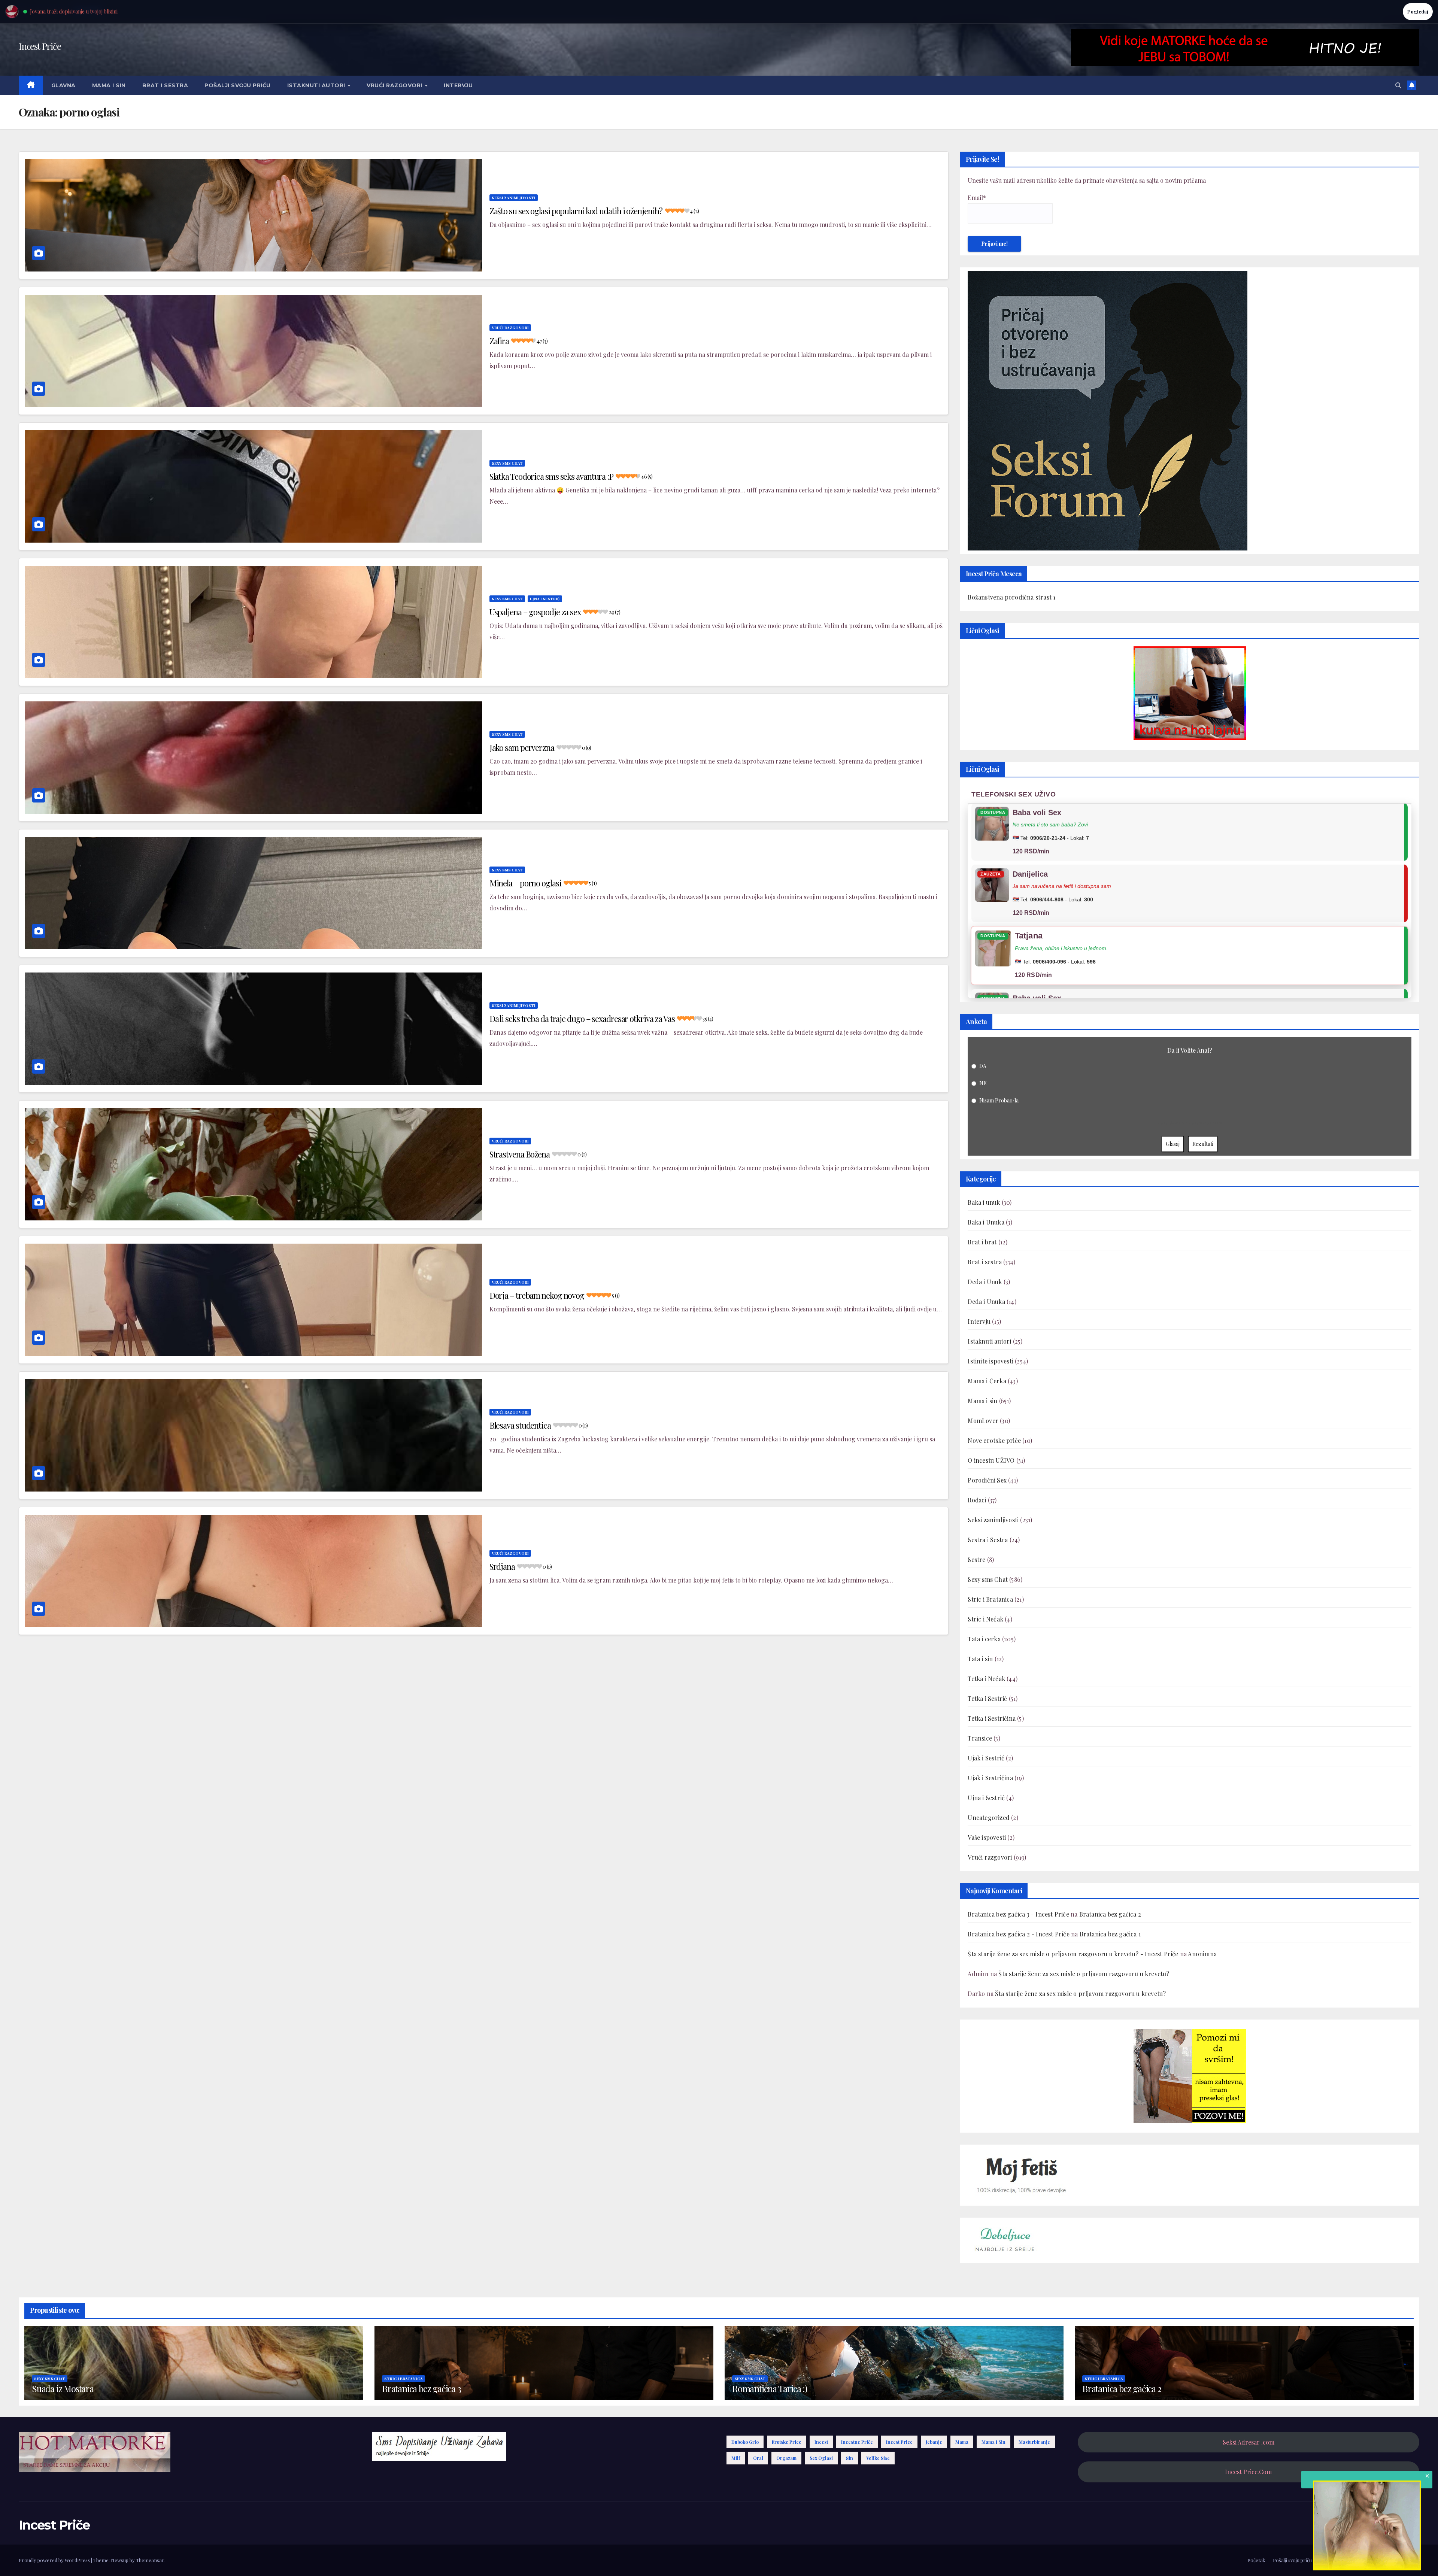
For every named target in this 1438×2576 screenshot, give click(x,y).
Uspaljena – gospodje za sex (555, 612)
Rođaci (977, 1500)
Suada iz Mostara (63, 2388)
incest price (899, 2442)
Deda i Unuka (986, 1301)
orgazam (786, 2458)
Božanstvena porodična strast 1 (1011, 597)
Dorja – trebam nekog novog (555, 1295)
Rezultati (1203, 1144)
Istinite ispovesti (990, 1361)
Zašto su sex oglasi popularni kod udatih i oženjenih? (594, 211)
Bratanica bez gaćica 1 (1110, 1934)
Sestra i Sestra (988, 1540)
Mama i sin (109, 85)
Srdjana (521, 1566)
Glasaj (1173, 1144)
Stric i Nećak (985, 1619)
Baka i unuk (984, 1202)
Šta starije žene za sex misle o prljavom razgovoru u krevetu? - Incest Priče (1073, 1954)
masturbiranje (1034, 2442)
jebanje (934, 2442)
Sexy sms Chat (507, 463)
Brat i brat (982, 1242)
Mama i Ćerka (987, 1381)
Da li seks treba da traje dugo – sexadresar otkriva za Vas (601, 1019)
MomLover (983, 1421)
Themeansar (150, 2560)
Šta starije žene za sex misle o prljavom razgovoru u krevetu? (1084, 1974)
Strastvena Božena (538, 1154)
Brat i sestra (165, 85)
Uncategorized (989, 1818)
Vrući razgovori (395, 85)
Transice (980, 1738)
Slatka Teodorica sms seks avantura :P (571, 476)
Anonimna (1202, 1954)
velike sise (878, 2458)
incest (821, 2442)
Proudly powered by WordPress (55, 2560)
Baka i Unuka (986, 1222)
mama (962, 2442)
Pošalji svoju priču (238, 85)
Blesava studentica (539, 1425)
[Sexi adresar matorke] (1190, 2075)
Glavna (63, 85)
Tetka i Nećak (986, 1679)
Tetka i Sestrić (987, 1698)
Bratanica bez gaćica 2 (1110, 1914)
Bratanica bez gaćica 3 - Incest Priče (1018, 1914)
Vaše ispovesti (987, 1837)
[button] (1398, 85)
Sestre (976, 1559)
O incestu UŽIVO (991, 1460)
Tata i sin (980, 1659)
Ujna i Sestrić (545, 599)
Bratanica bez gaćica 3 (421, 2388)
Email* (977, 198)
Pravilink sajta (1378, 2560)
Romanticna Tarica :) (770, 2388)
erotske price (787, 2442)
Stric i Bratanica (990, 1599)
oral (758, 2458)
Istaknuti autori (317, 85)
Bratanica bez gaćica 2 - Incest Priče (1018, 1934)
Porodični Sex (987, 1480)
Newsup (120, 2560)
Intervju (458, 85)
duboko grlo (745, 2442)
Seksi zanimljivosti (514, 198)
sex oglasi (821, 2458)
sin (850, 2458)
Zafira (519, 341)
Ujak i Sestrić (986, 1758)
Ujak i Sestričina (990, 1778)
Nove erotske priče (994, 1440)
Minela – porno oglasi (543, 883)
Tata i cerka (984, 1639)
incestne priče (857, 2442)
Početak (1256, 2560)
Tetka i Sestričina (992, 1718)
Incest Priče (40, 46)
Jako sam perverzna (540, 747)
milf (736, 2458)
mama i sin (993, 2442)
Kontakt (1410, 2560)
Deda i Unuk (985, 1282)
